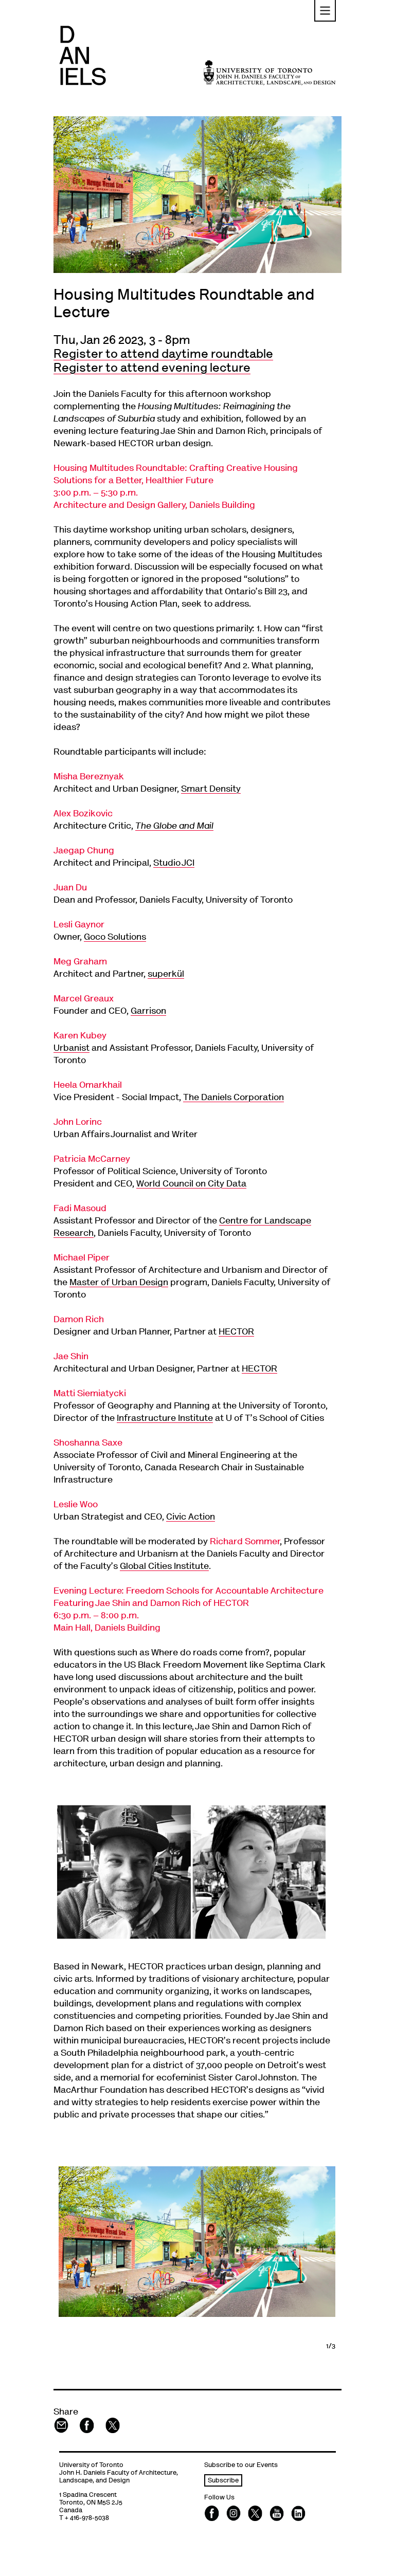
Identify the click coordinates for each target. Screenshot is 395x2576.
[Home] (83, 55)
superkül (166, 975)
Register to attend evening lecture (152, 369)
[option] (197, 2241)
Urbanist (71, 1049)
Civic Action (191, 1518)
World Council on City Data (191, 1184)
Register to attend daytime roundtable (163, 355)
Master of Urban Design (119, 1283)
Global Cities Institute (164, 1567)
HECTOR (236, 1332)
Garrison (148, 1012)
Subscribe (223, 2481)
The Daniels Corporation (234, 1098)
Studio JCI (174, 864)
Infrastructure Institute (165, 1419)
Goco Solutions (115, 938)
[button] (325, 11)
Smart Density (211, 790)
